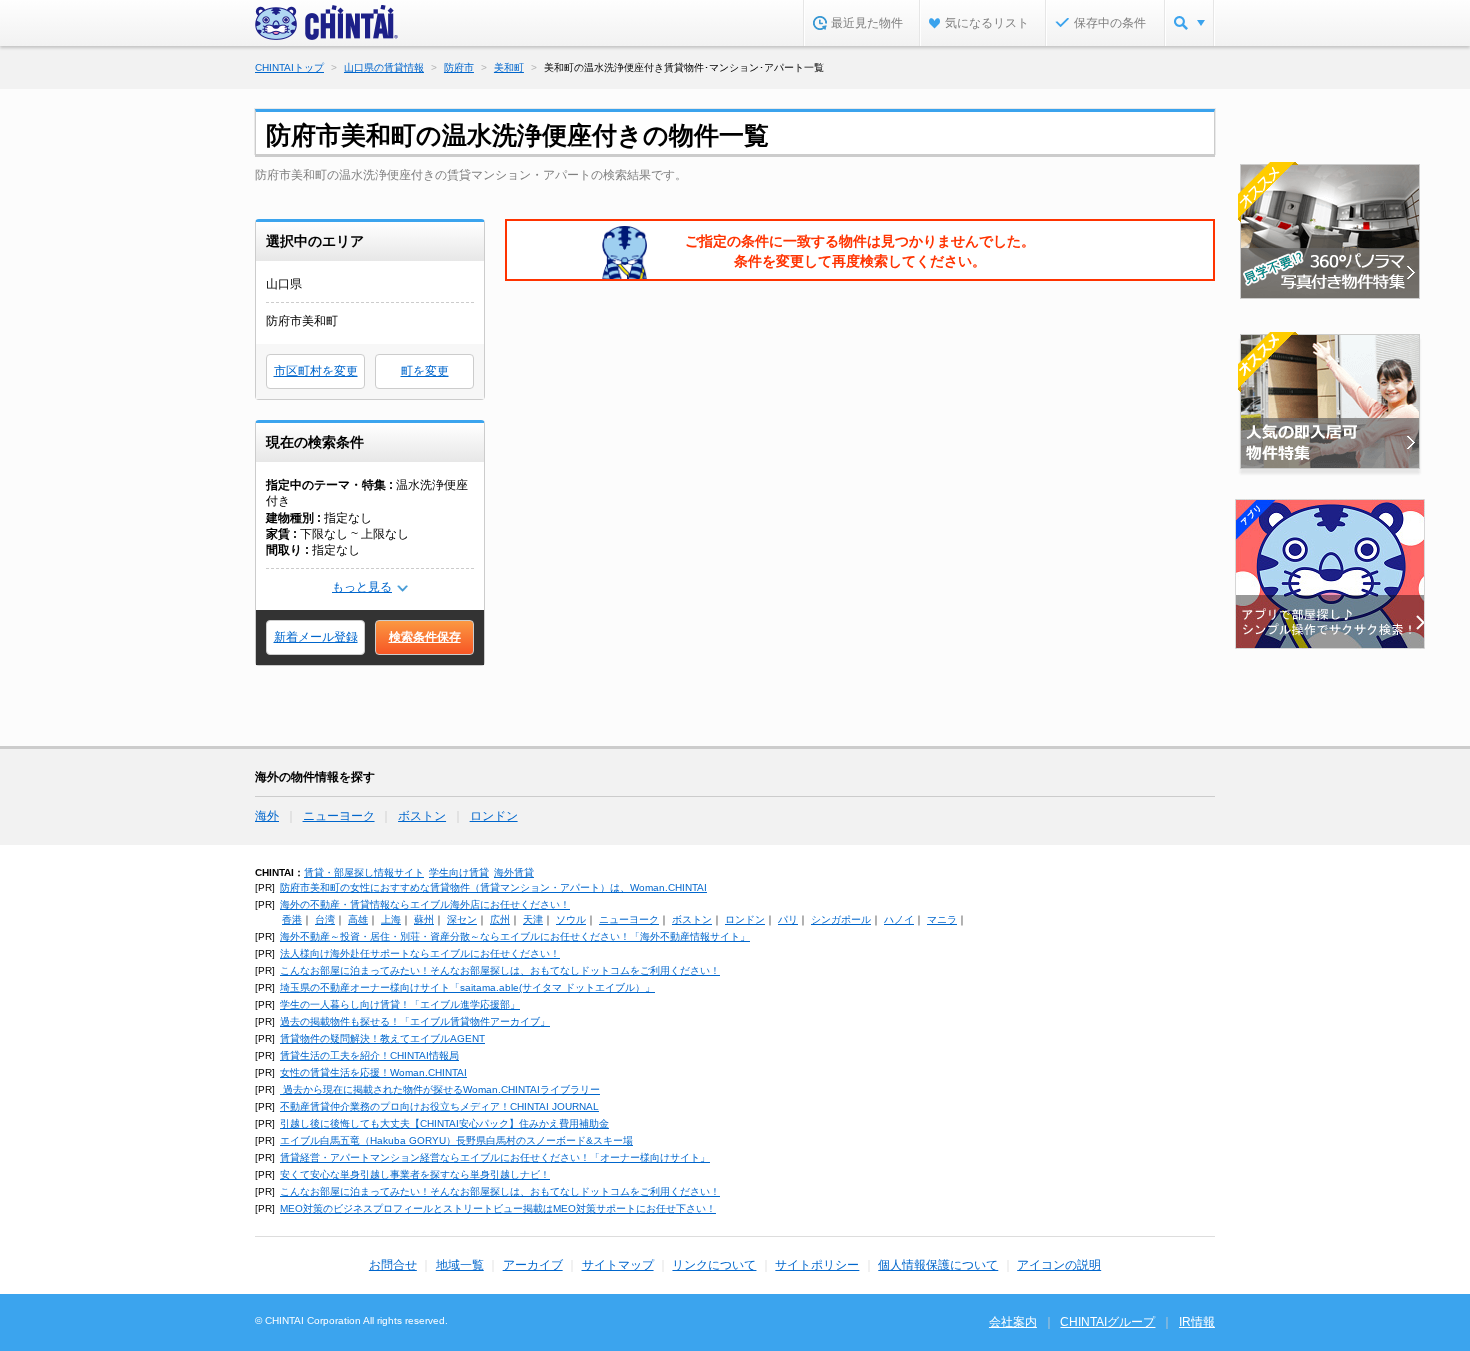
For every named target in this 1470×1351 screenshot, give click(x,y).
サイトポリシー (817, 1265)
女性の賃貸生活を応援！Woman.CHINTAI (373, 1072)
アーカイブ (533, 1265)
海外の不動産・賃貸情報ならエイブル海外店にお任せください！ (425, 904)
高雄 (358, 919)
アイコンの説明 (1059, 1265)
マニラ (942, 919)
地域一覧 (460, 1265)
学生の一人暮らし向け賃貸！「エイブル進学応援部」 (400, 1004)
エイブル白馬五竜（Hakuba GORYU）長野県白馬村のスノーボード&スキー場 (456, 1140)
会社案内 (1013, 1322)
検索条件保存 (425, 637)
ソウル (571, 919)
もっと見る (362, 587)
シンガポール (841, 919)
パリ (788, 919)
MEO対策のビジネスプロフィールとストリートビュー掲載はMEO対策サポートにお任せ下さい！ (498, 1208)
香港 (292, 919)
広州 (500, 919)
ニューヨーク (339, 816)
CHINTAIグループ (1107, 1322)
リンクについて (714, 1265)
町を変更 (425, 371)
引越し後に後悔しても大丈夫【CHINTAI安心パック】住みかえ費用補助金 (444, 1123)
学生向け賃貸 (459, 872)
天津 (533, 919)
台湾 (325, 919)
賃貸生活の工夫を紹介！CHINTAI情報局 (369, 1055)
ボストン (422, 816)
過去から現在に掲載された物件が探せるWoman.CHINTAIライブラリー (440, 1089)
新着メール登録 (316, 637)
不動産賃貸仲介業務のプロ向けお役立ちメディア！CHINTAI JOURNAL (439, 1106)
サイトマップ (618, 1265)
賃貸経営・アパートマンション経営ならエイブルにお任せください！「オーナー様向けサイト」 (495, 1157)
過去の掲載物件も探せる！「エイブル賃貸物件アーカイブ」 (415, 1021)
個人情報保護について (938, 1265)
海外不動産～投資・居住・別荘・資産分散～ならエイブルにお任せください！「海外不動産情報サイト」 (515, 936)
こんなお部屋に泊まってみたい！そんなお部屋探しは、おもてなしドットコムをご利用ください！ (500, 970)
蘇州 (424, 919)
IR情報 (1197, 1322)
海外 (267, 816)
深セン (462, 919)
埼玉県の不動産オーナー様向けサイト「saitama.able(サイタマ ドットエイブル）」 (467, 987)
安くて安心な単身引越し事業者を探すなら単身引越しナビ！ (415, 1174)
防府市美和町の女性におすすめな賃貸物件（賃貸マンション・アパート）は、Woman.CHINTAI (493, 887)
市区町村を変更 (316, 371)
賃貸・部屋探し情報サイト (364, 872)
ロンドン (494, 816)
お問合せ (393, 1265)
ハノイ (899, 919)
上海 (391, 919)
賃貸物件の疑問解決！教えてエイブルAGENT (382, 1038)
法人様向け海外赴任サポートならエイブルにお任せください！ (420, 953)
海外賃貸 (514, 872)
